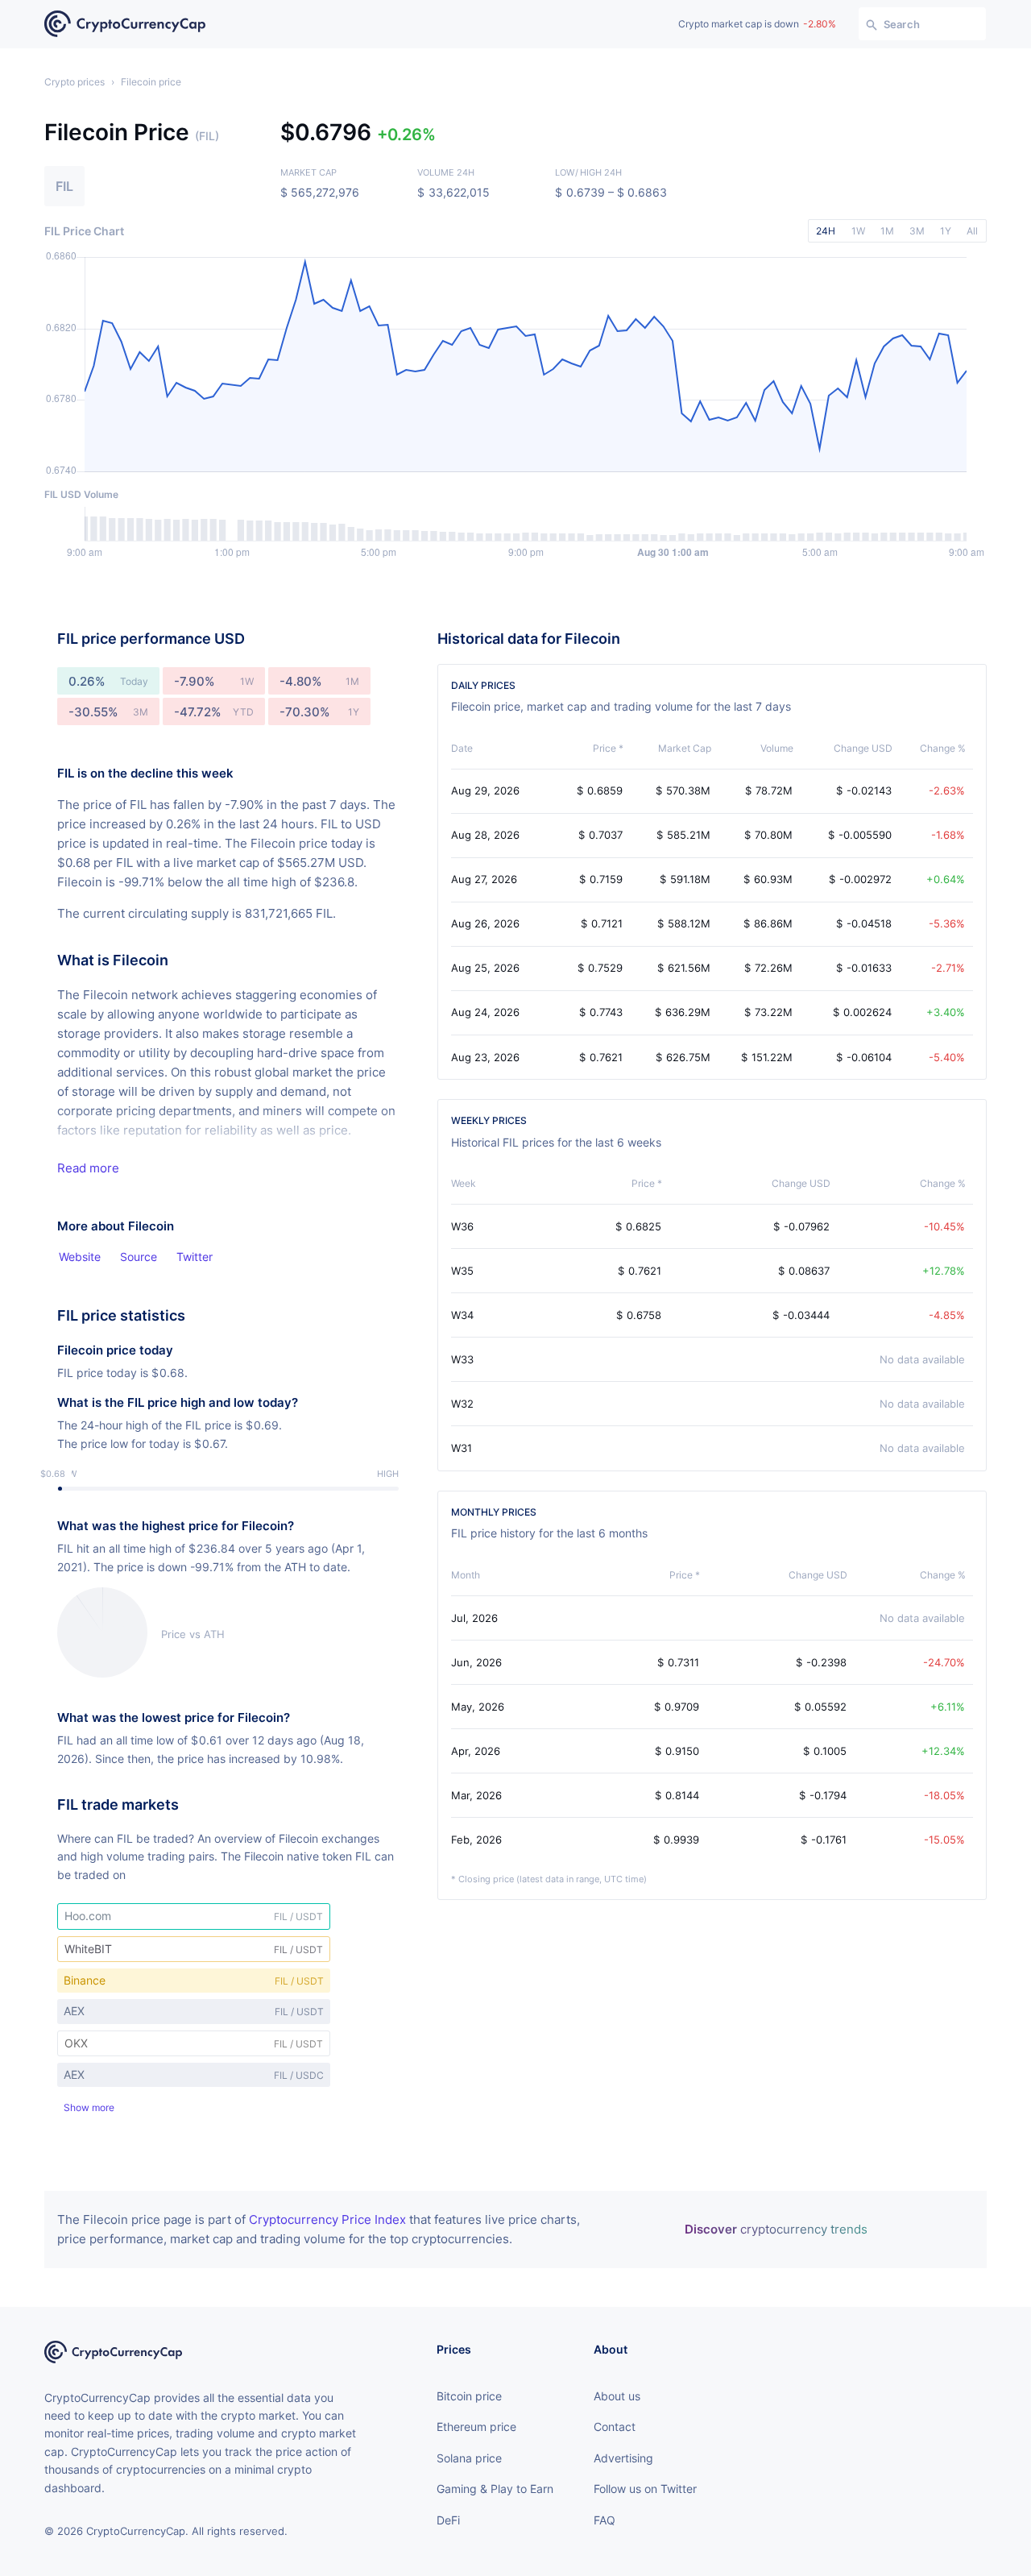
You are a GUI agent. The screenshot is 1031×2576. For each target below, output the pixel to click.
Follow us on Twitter (645, 2489)
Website (80, 1257)
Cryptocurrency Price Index (327, 2219)
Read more (88, 1168)
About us (617, 2396)
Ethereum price (476, 2427)
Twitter (195, 1257)
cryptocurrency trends (776, 2229)
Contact (615, 2427)
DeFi (448, 2520)
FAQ (605, 2520)
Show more (89, 2108)
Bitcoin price (469, 2396)
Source (139, 1257)
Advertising (623, 2458)
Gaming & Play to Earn (495, 2489)
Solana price (469, 2458)
